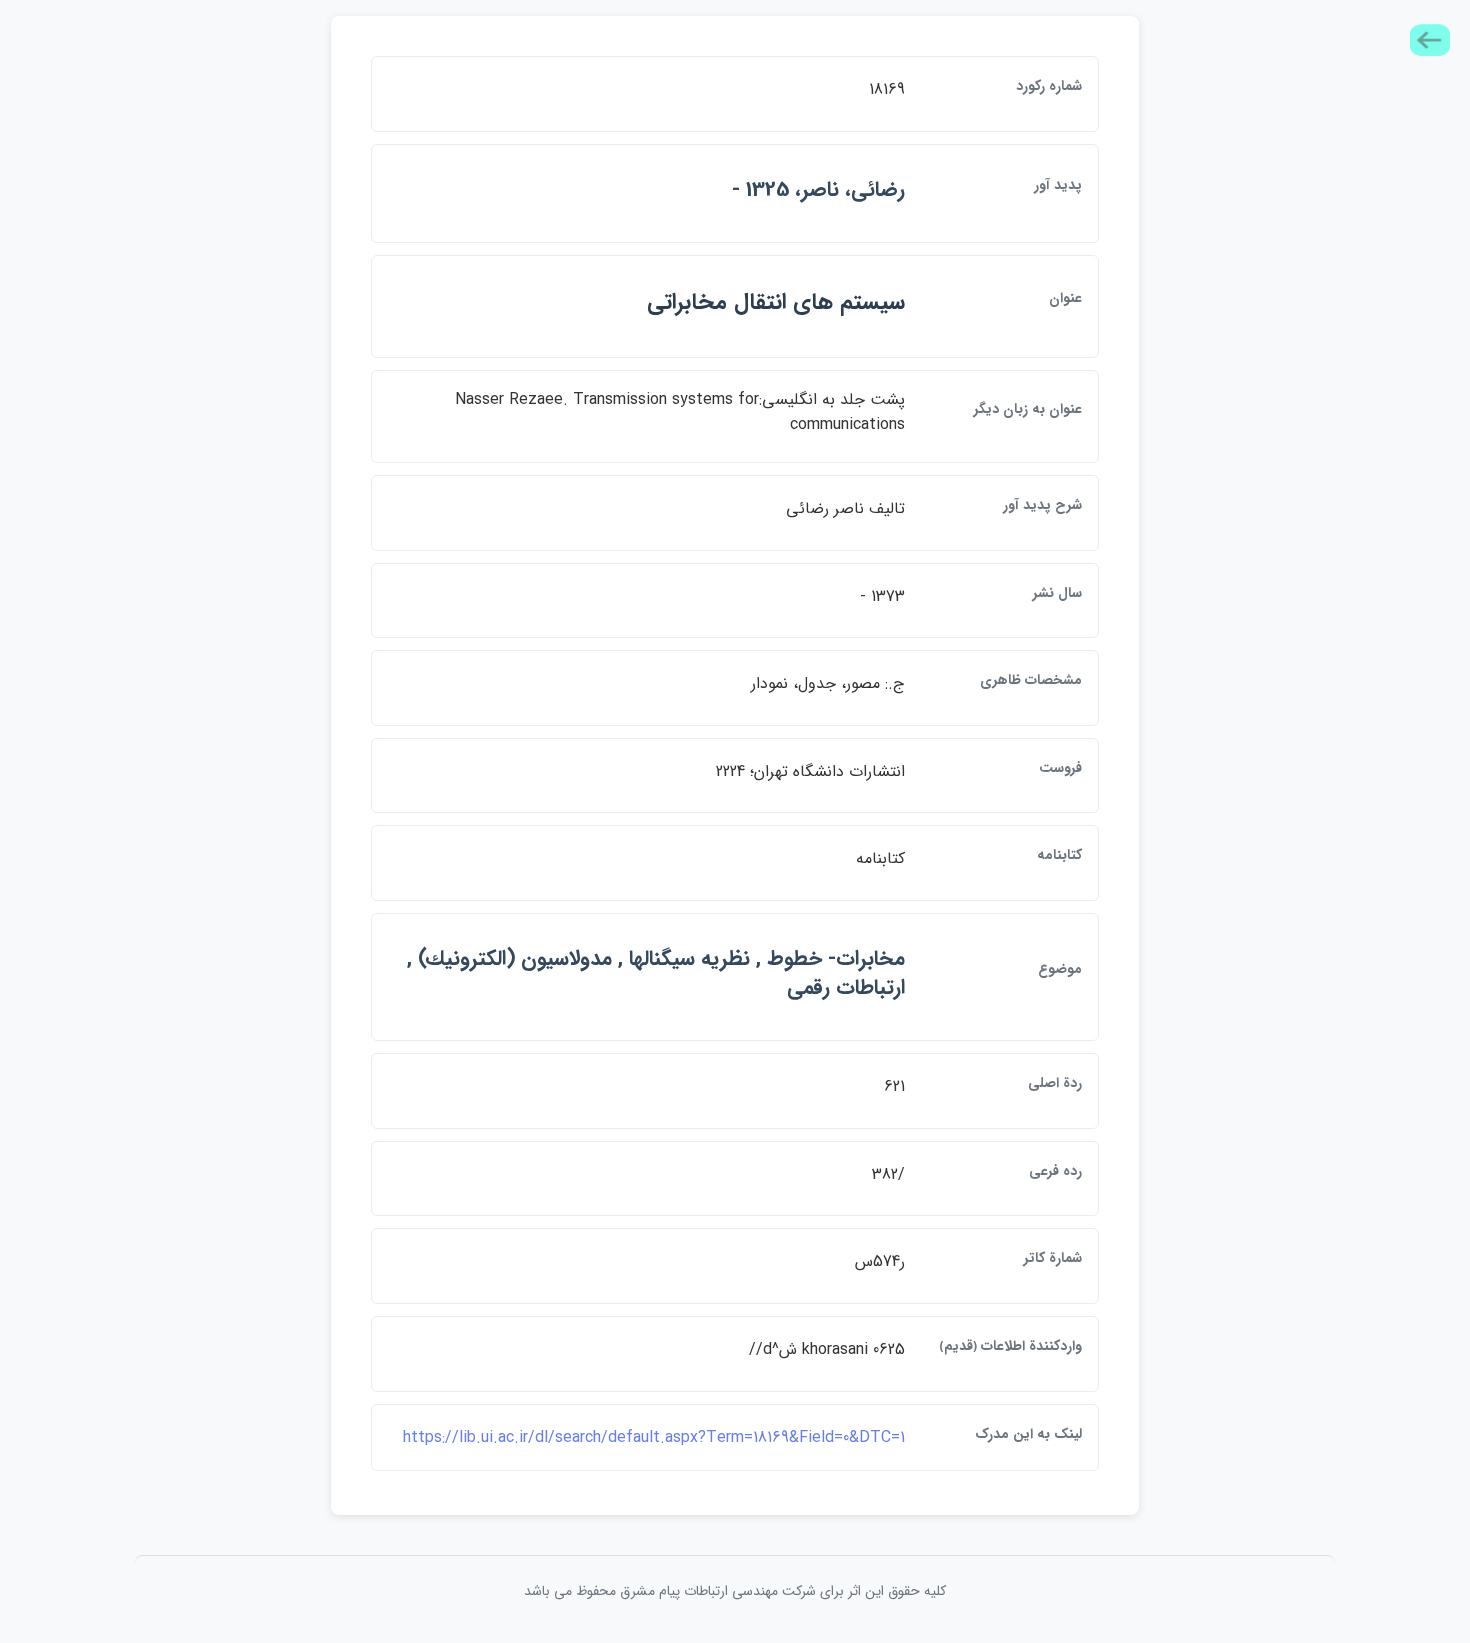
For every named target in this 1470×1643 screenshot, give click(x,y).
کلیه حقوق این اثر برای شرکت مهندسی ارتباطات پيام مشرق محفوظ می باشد (735, 1591)
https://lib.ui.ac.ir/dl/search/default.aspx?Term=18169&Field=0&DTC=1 (654, 1437)
